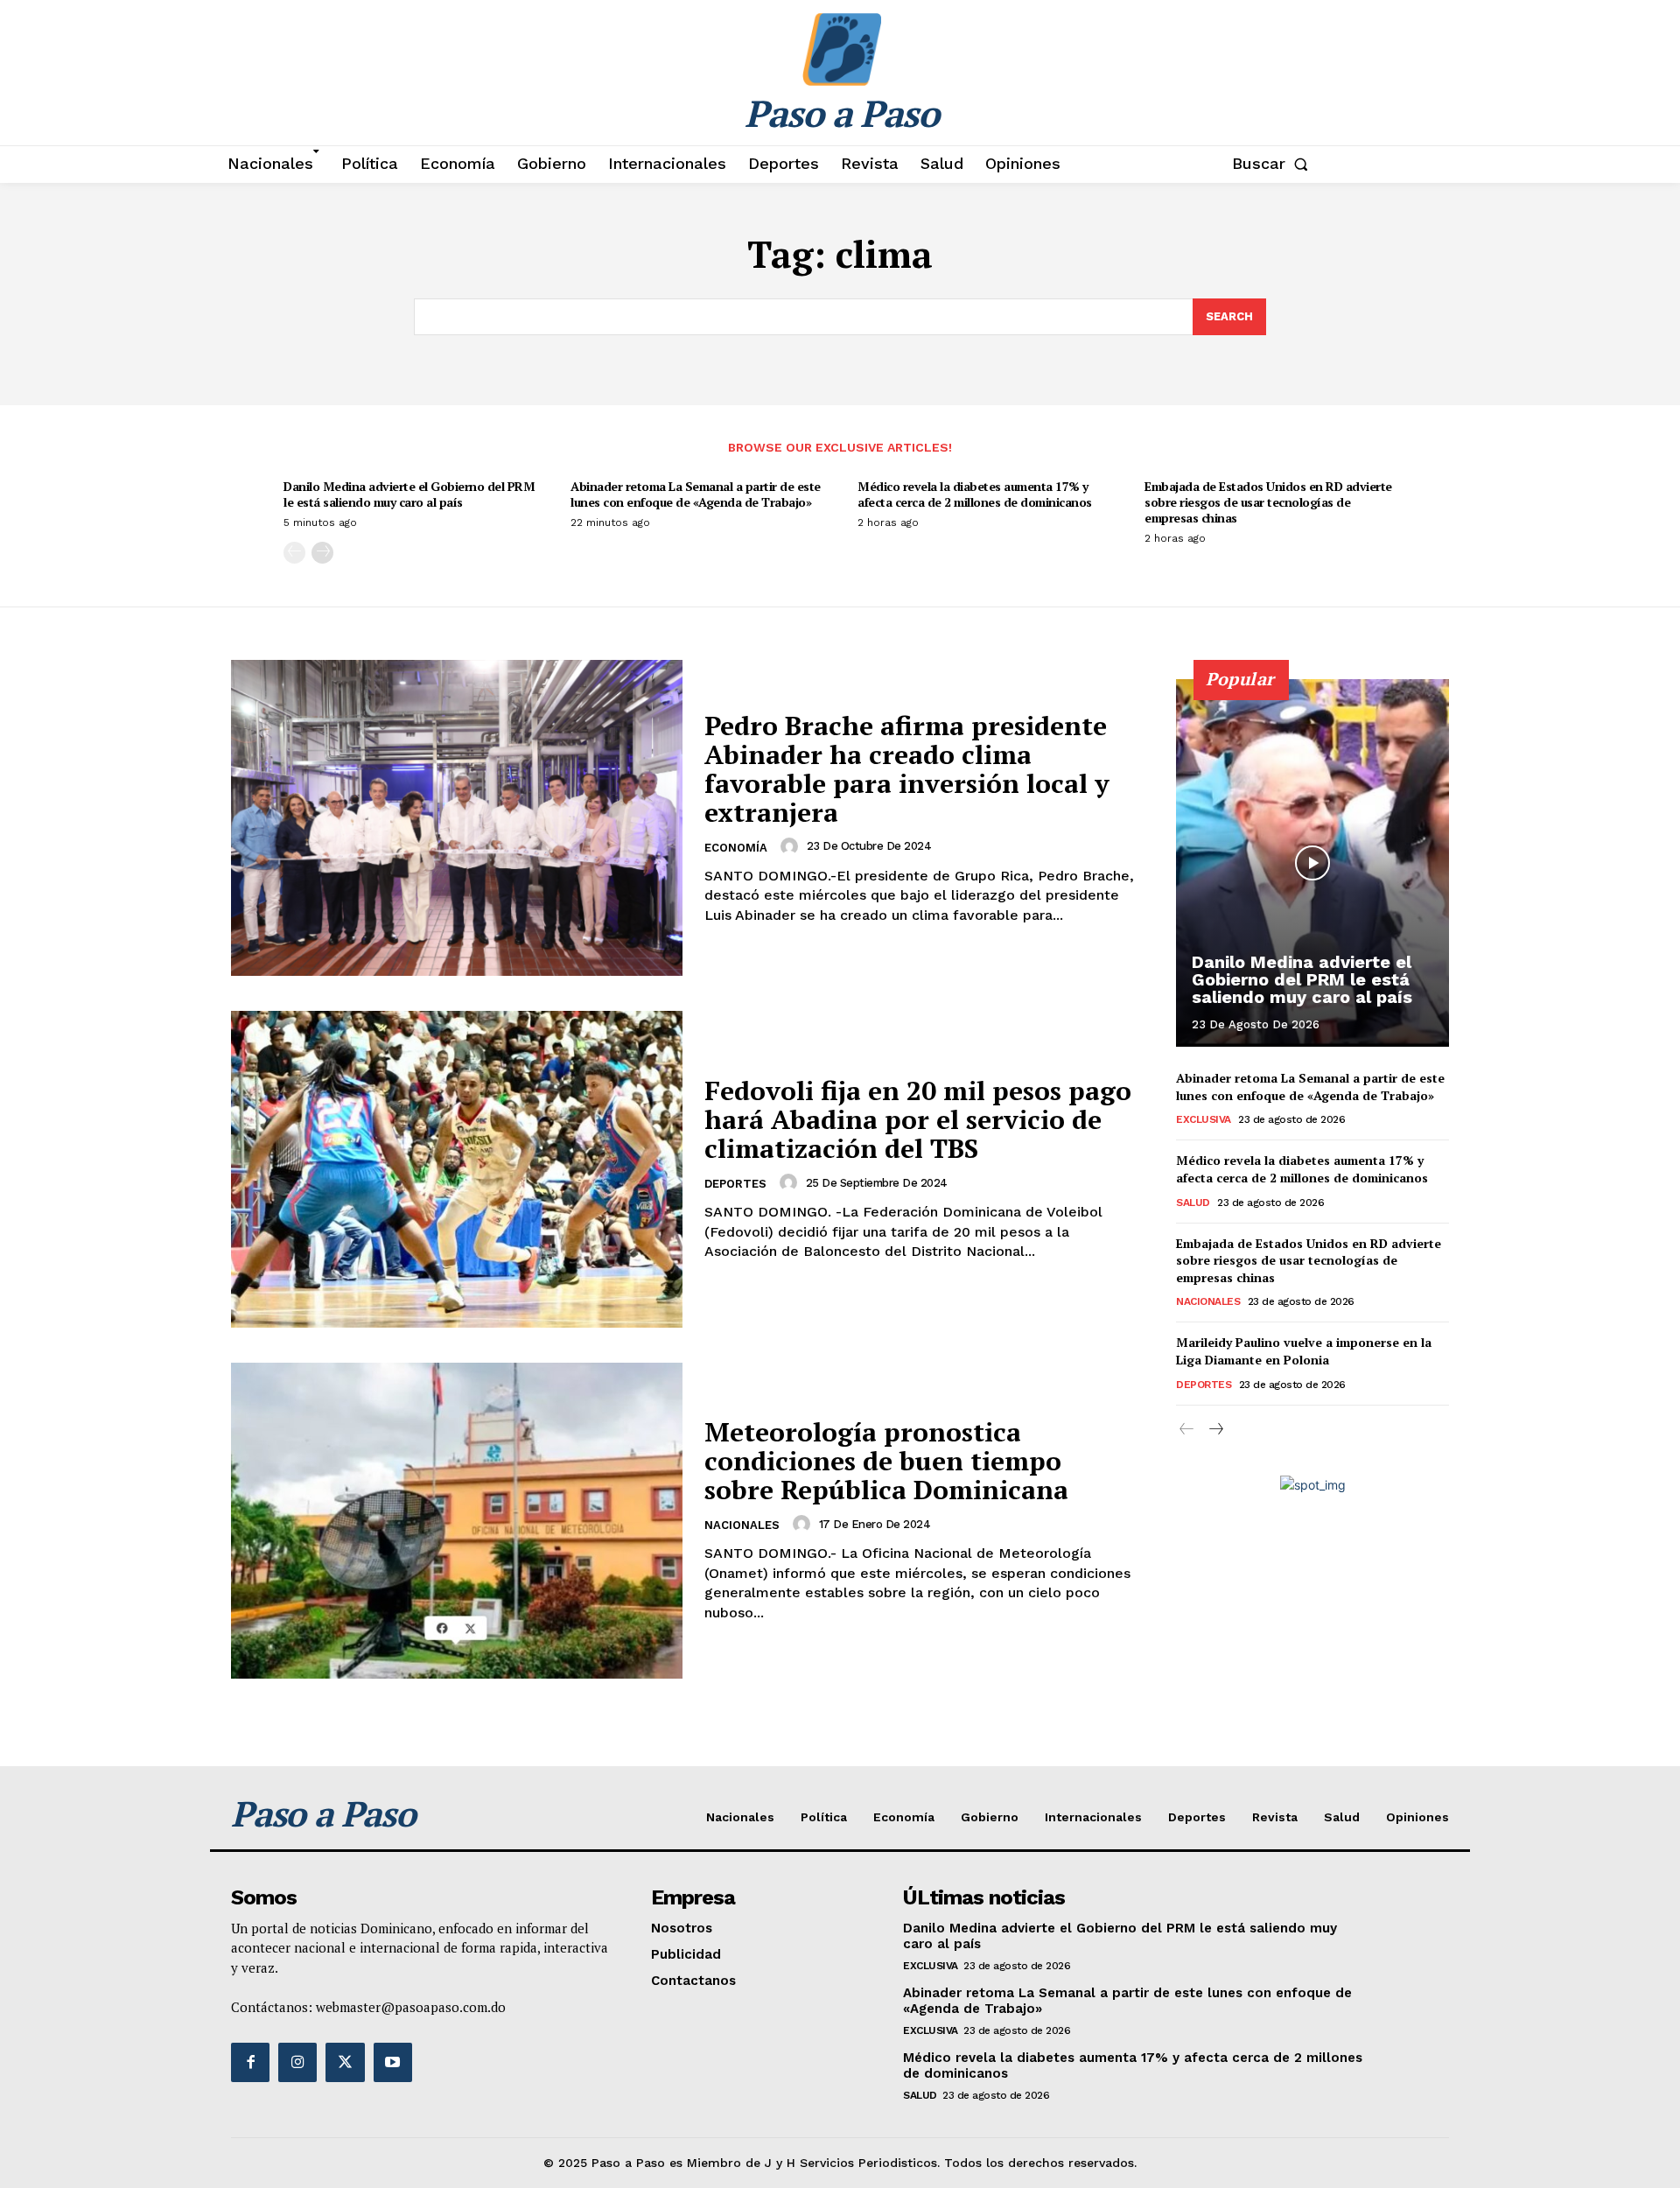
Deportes (735, 1184)
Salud (1193, 1203)
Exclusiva (1204, 1119)
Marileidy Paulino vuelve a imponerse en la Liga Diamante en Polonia (1304, 1351)
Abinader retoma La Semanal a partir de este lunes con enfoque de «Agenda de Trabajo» (696, 494)
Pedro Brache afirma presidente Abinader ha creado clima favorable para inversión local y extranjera (907, 769)
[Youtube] (393, 2062)
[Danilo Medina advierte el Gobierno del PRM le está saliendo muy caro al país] (1312, 863)
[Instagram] (297, 2062)
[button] (1274, 164)
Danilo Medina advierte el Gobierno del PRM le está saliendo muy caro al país (409, 494)
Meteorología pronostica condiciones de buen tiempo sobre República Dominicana (886, 1461)
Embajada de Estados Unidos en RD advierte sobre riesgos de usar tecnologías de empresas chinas (1268, 502)
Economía (736, 848)
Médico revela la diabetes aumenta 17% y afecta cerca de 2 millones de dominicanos (975, 494)
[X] (345, 2062)
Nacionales (742, 1525)
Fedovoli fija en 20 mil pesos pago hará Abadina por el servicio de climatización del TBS (918, 1119)
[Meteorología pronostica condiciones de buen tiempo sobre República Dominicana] (457, 1521)
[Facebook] (250, 2062)
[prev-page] (294, 553)
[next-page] (322, 553)
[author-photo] (792, 846)
